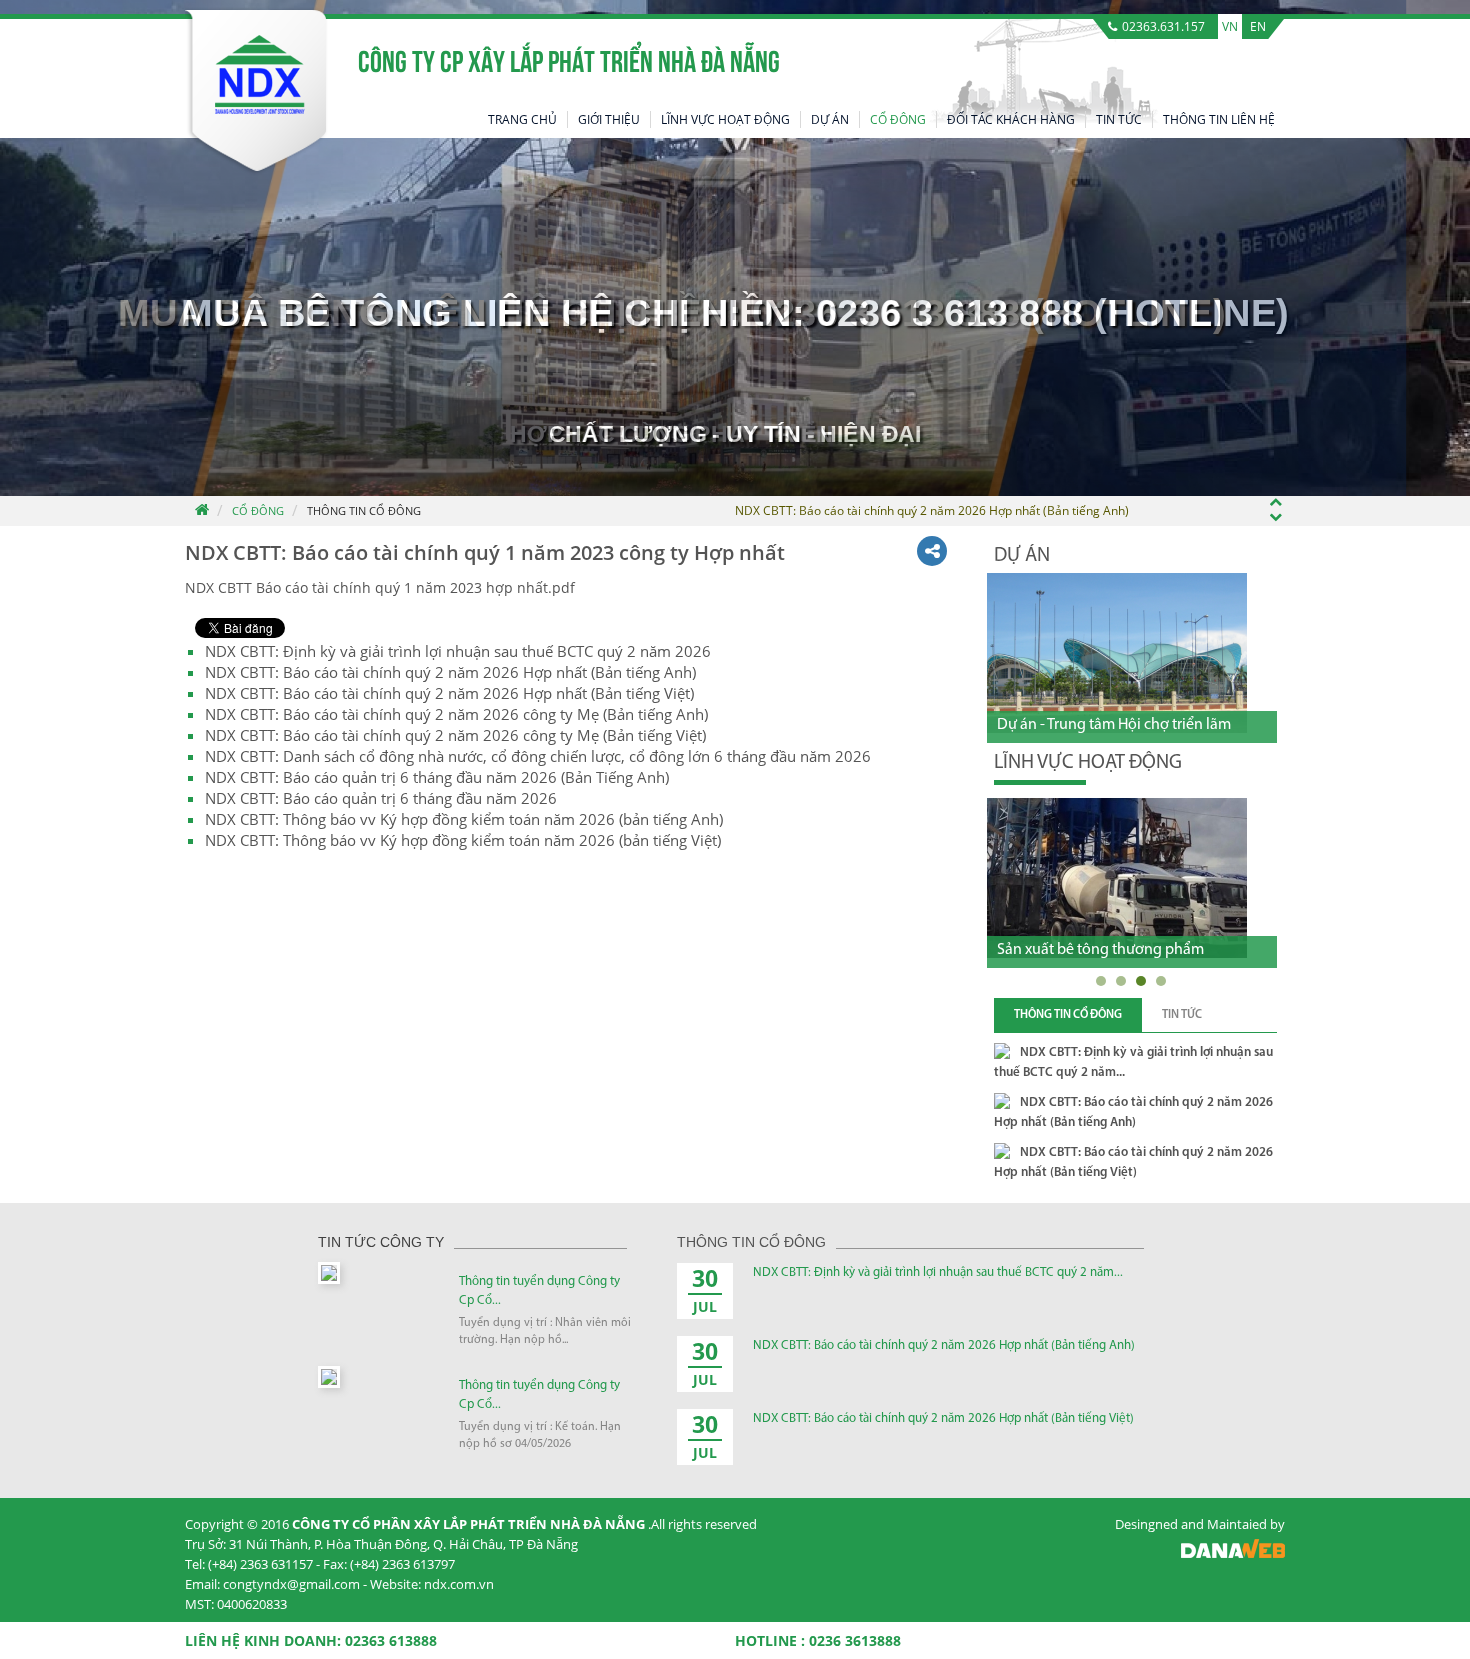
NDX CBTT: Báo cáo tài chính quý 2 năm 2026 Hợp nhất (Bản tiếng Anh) (450, 672)
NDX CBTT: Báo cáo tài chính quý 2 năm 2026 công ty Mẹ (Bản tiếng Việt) (455, 735)
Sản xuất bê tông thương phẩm (1100, 950)
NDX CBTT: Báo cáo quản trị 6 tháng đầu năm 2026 (381, 798)
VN (1230, 26)
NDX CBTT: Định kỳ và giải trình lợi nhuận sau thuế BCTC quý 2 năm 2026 (458, 651)
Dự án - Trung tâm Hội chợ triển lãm (1114, 725)
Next (1265, 554)
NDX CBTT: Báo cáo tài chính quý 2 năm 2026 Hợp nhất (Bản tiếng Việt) (449, 693)
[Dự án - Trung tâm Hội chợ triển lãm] (1117, 653)
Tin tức (1182, 1015)
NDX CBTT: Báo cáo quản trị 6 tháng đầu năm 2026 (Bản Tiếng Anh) (437, 777)
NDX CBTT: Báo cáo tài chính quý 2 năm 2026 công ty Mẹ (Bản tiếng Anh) (456, 714)
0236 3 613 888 (950, 313)
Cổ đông (258, 510)
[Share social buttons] (932, 551)
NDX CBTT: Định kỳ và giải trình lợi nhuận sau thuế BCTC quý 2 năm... (938, 1272)
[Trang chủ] (201, 511)
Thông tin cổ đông (364, 510)
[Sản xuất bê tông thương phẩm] (1117, 878)
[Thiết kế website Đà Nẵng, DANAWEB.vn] (1233, 1553)
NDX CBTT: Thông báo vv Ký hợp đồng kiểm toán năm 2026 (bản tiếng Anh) (464, 819)
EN (1258, 26)
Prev (1229, 554)
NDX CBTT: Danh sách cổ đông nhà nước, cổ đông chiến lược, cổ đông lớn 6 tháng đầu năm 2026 (538, 756)
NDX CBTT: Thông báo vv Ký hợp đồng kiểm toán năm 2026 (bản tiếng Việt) (463, 840)
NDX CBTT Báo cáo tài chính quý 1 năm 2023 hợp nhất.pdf (380, 587)
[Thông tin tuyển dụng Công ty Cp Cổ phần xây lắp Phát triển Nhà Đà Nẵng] (329, 1271)
